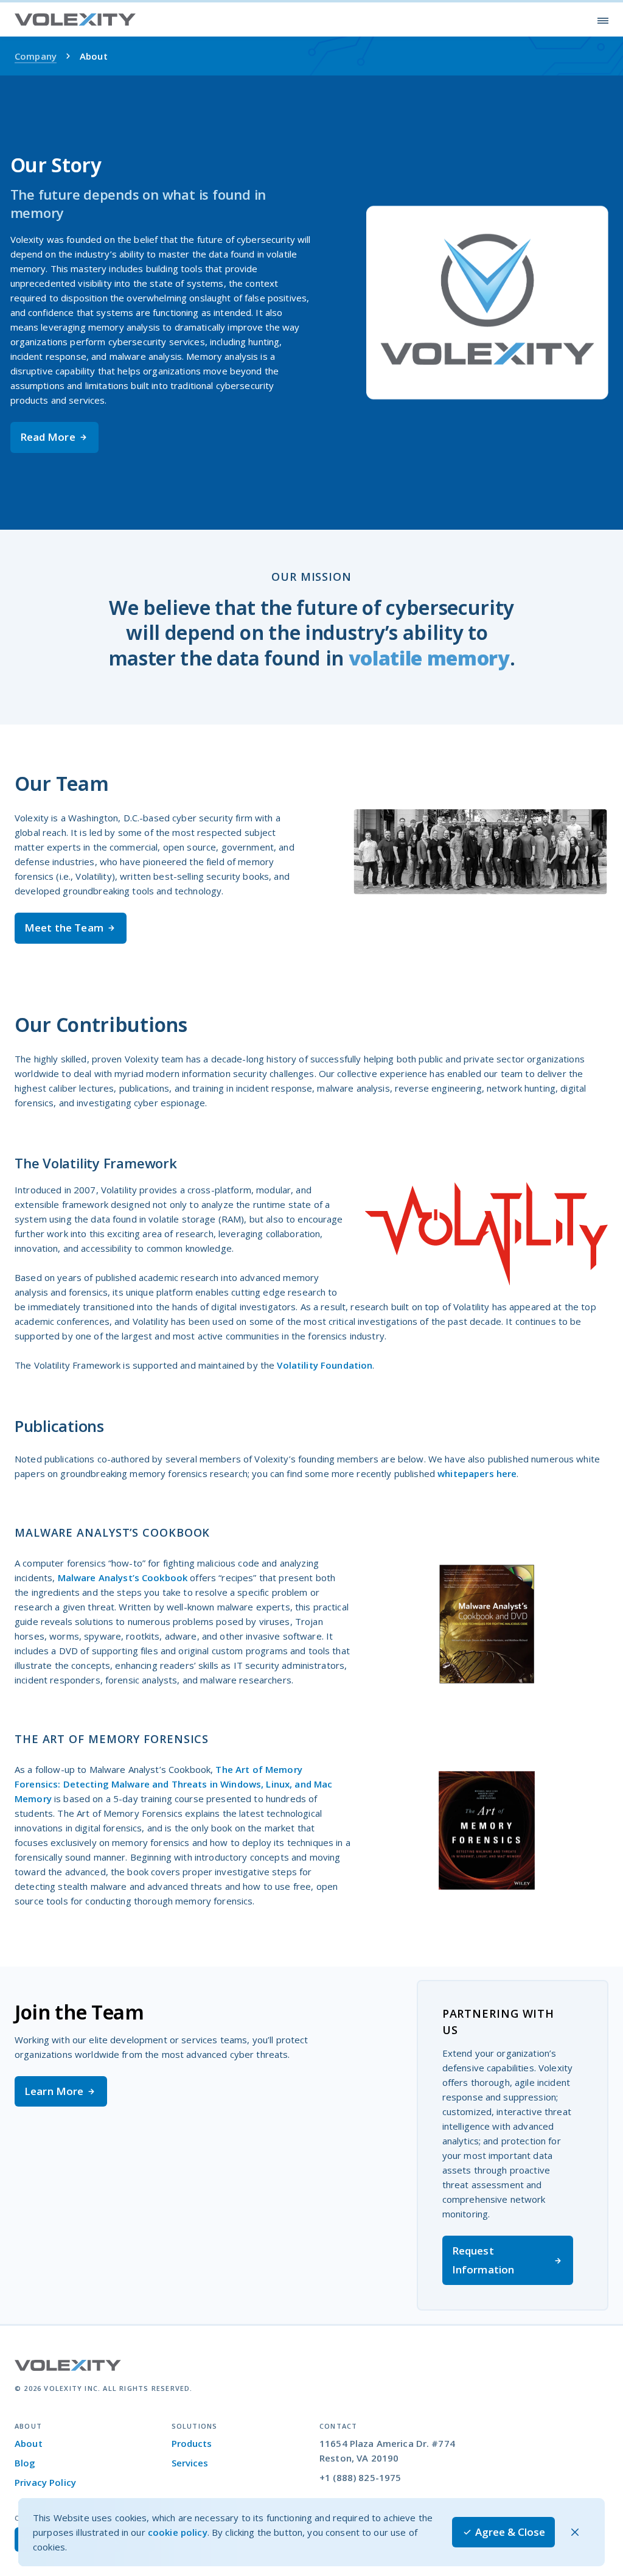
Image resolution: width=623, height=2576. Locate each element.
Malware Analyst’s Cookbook (123, 1578)
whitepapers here (477, 1473)
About (29, 2443)
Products (192, 2443)
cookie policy (178, 2532)
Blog (25, 2463)
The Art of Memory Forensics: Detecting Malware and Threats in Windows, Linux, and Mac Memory (173, 1784)
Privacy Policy (45, 2482)
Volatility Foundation (325, 1365)
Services (190, 2463)
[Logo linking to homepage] (75, 20)
